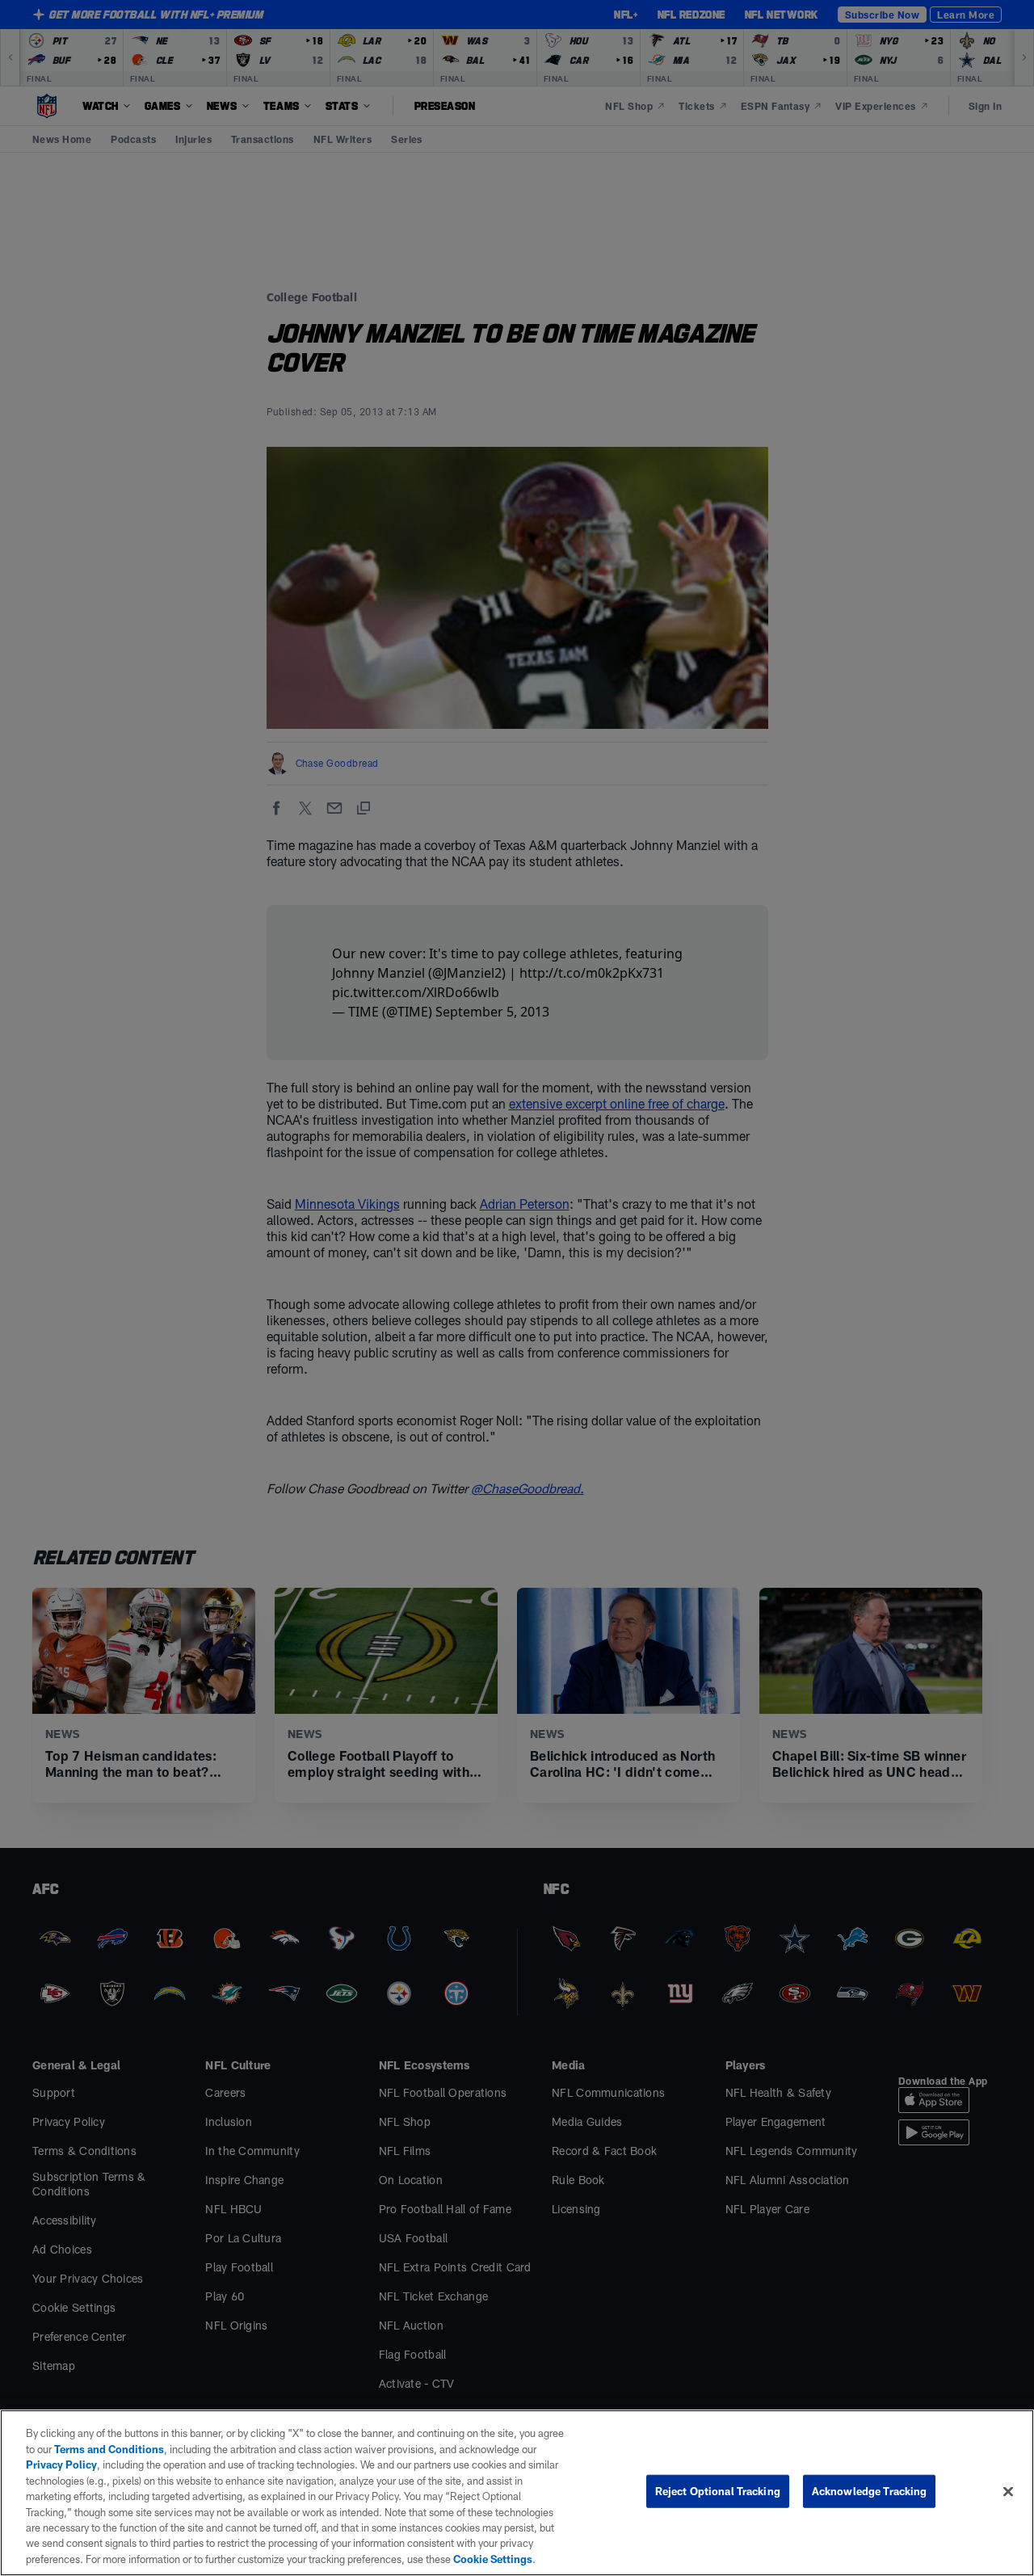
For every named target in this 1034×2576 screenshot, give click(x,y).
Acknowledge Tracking (870, 2491)
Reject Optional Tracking (718, 2491)
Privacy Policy (61, 2464)
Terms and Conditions (109, 2449)
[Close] (1008, 2492)
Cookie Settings (493, 2559)
